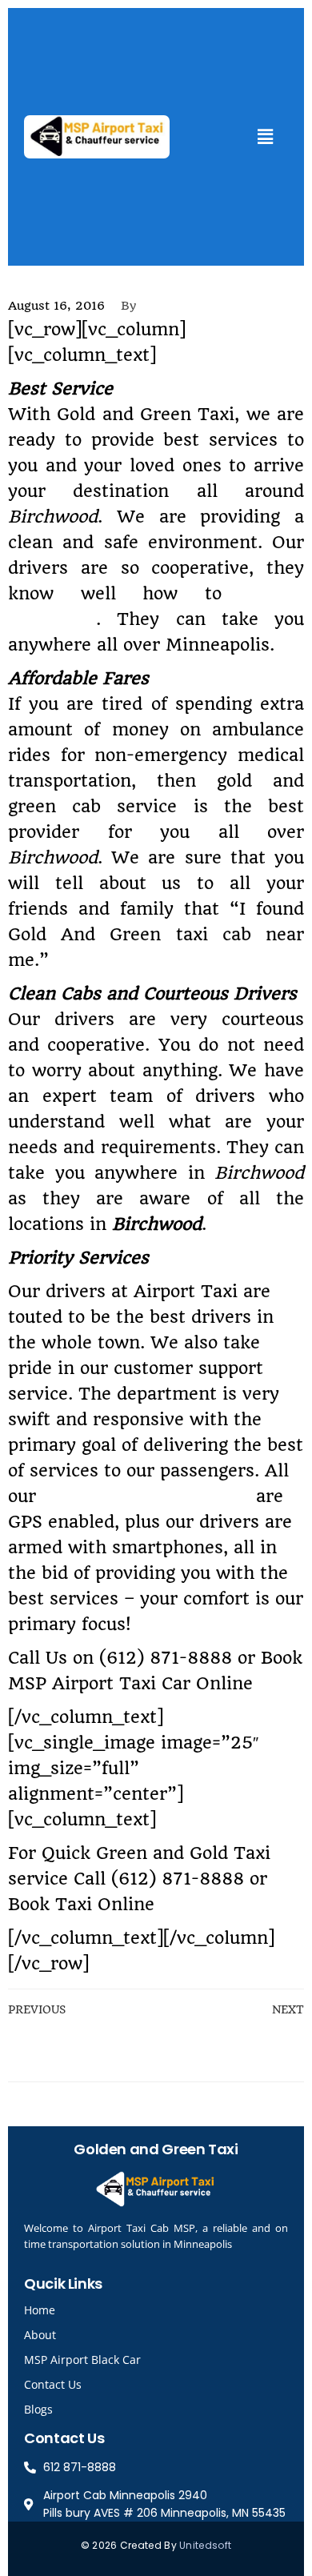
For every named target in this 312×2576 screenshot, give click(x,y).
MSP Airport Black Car (82, 2360)
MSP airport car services (146, 1496)
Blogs (38, 2409)
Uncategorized (51, 280)
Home (40, 2310)
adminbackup (193, 306)
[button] (265, 136)
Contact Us (53, 2384)
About (40, 2335)
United (196, 2545)
